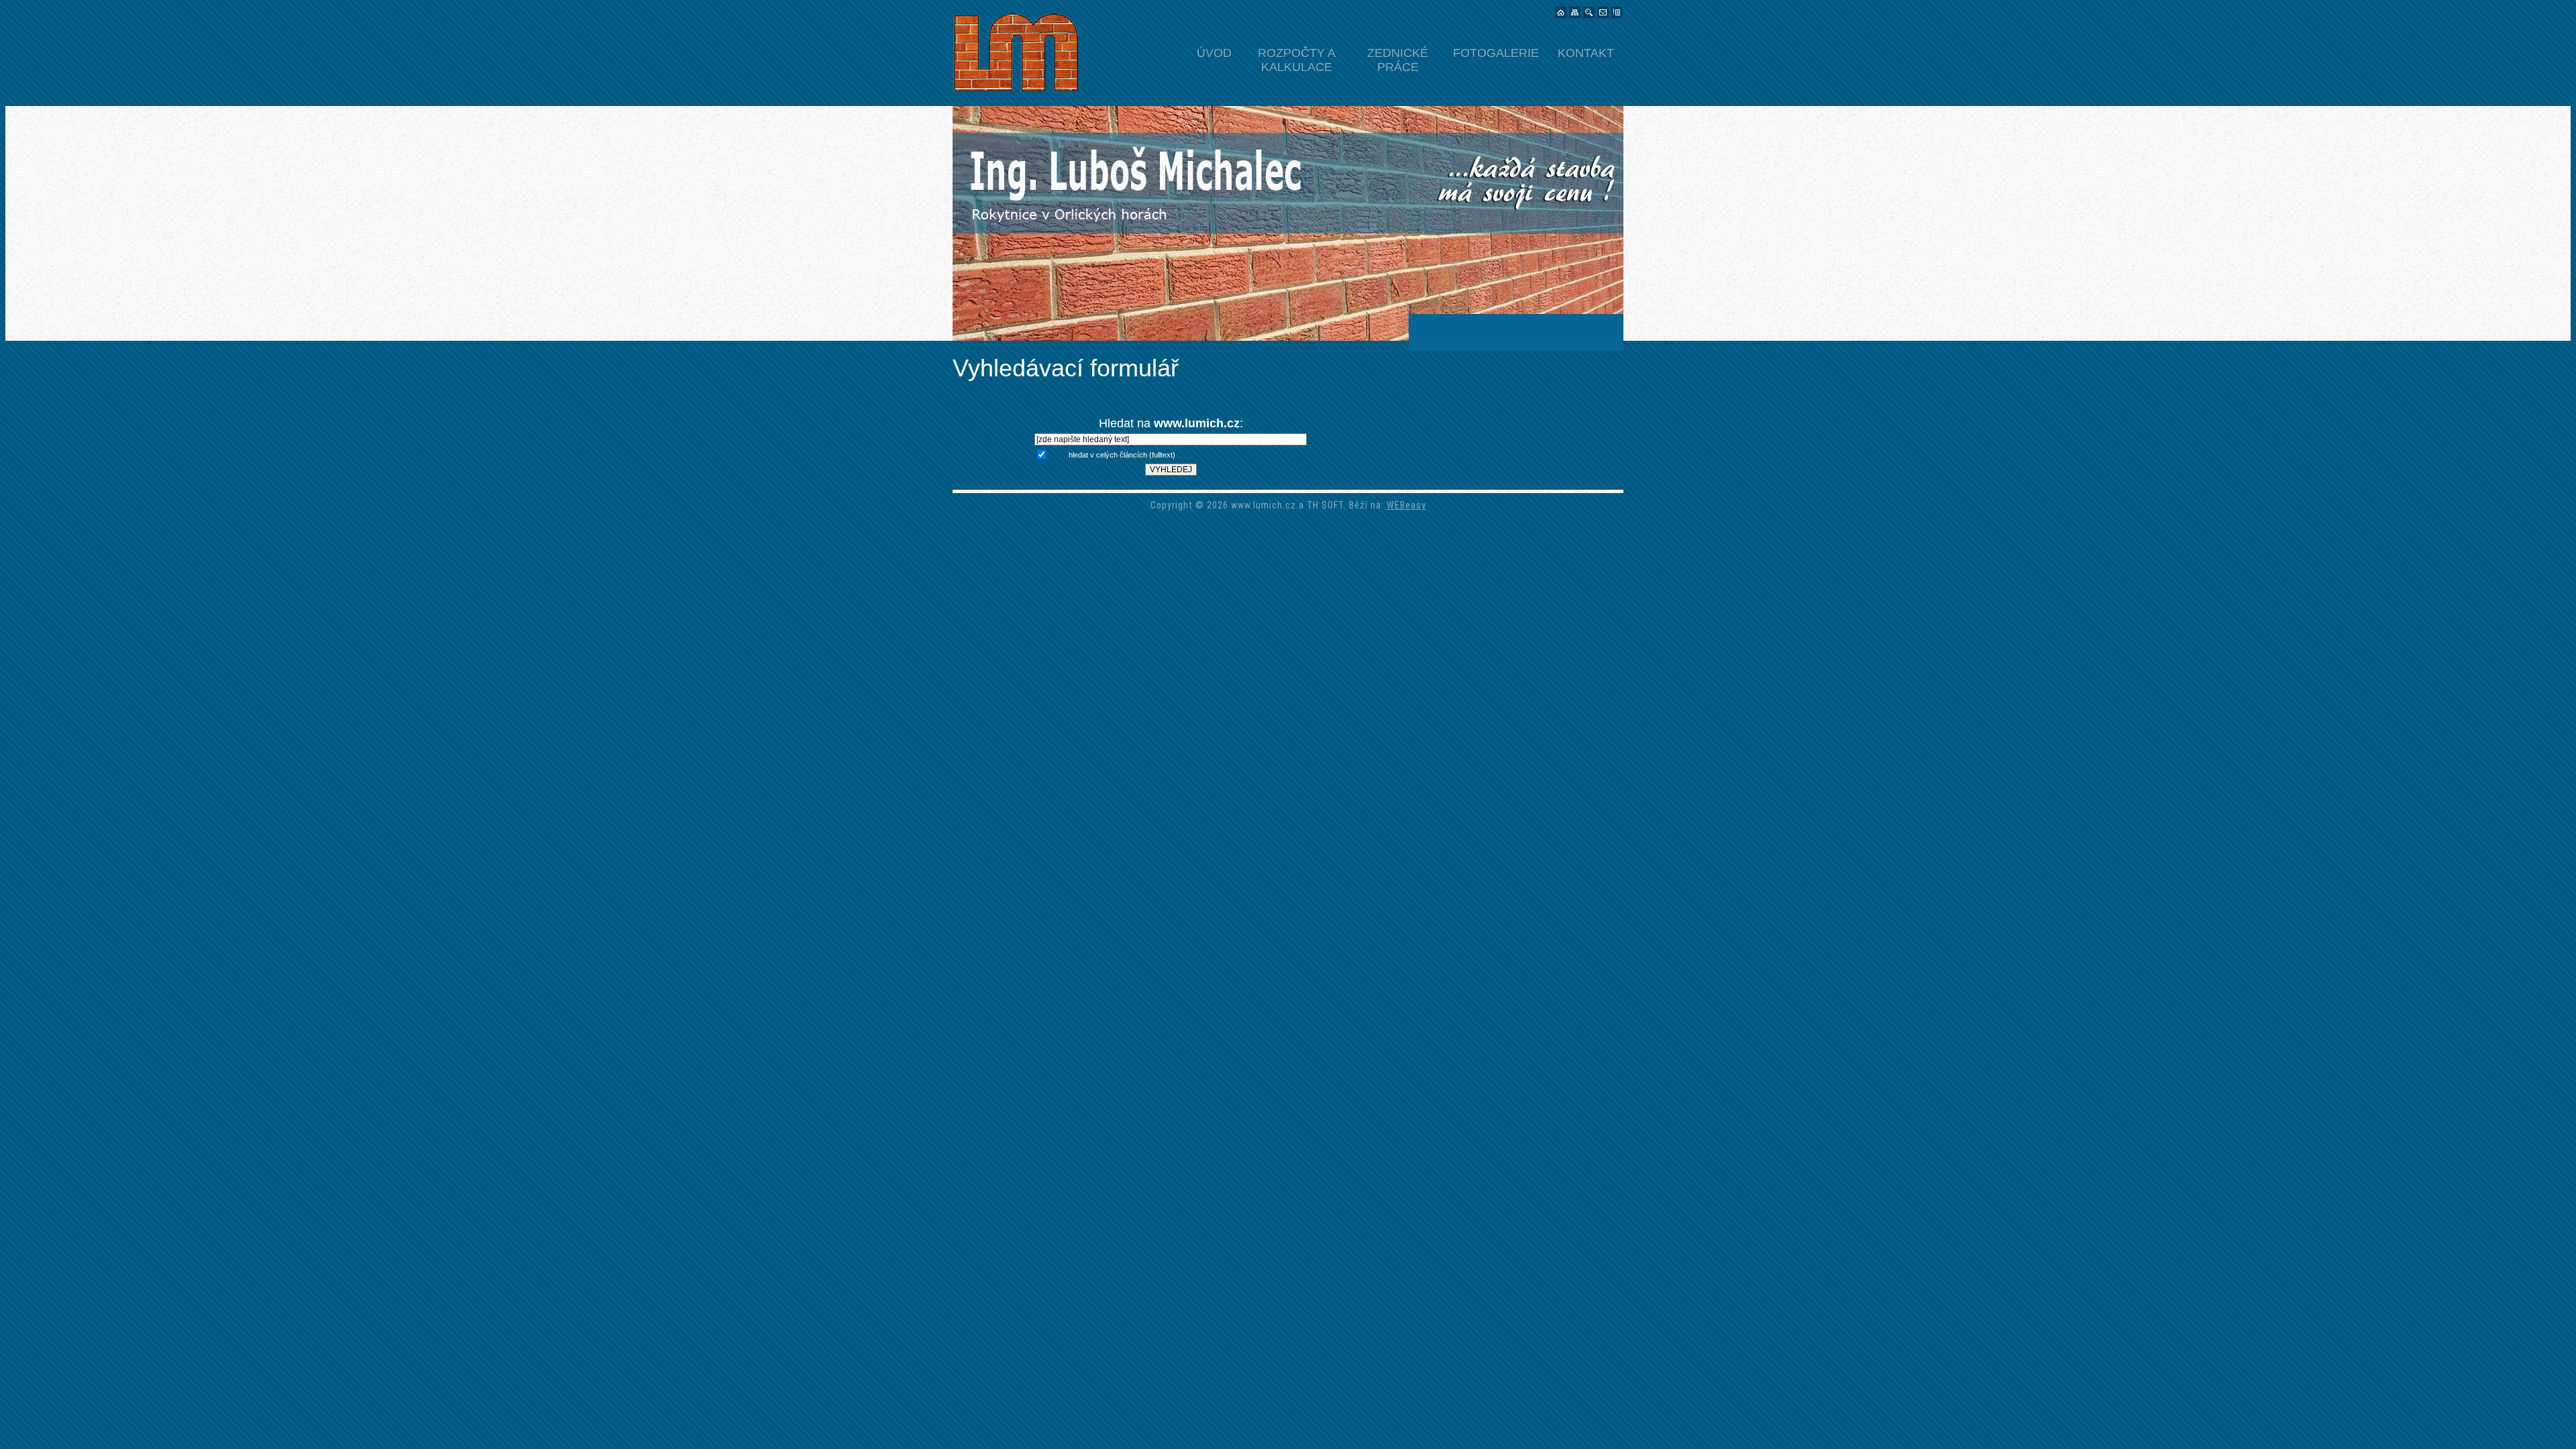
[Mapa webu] (1575, 13)
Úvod (1214, 53)
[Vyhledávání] (1589, 13)
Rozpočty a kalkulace (1297, 58)
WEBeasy (1406, 505)
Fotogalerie (1496, 53)
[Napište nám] (1603, 13)
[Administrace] (1617, 13)
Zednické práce (1398, 58)
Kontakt (1586, 53)
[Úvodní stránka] (1561, 13)
